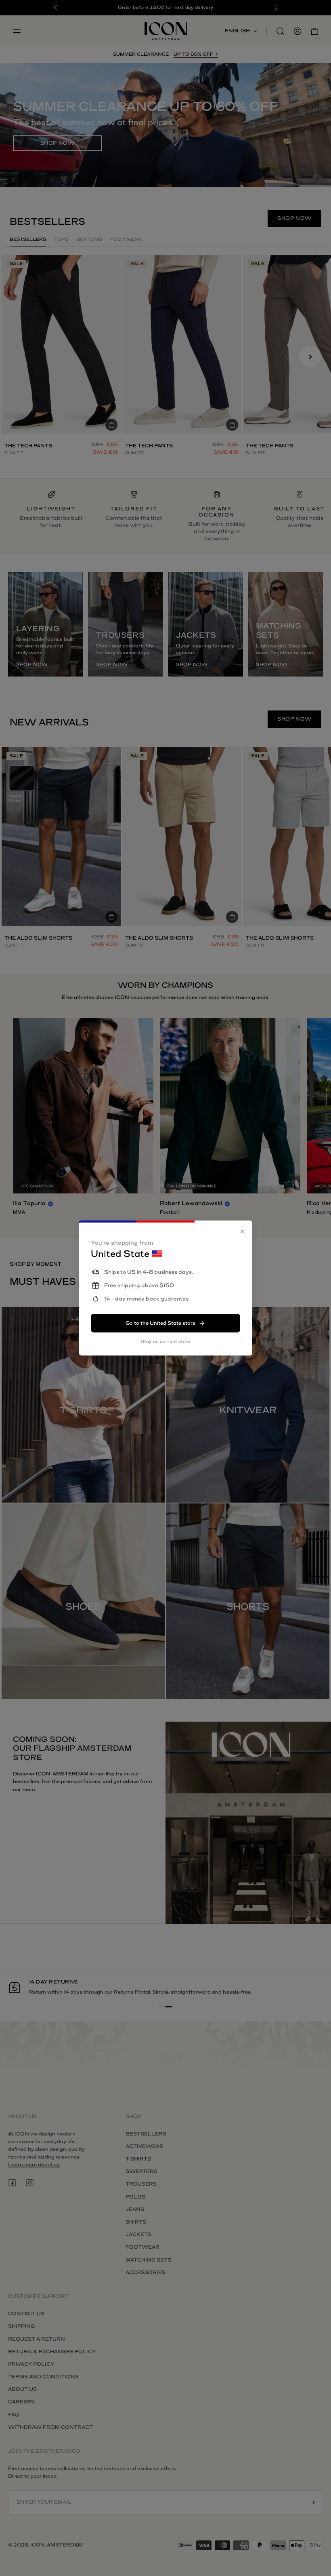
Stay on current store (166, 1342)
